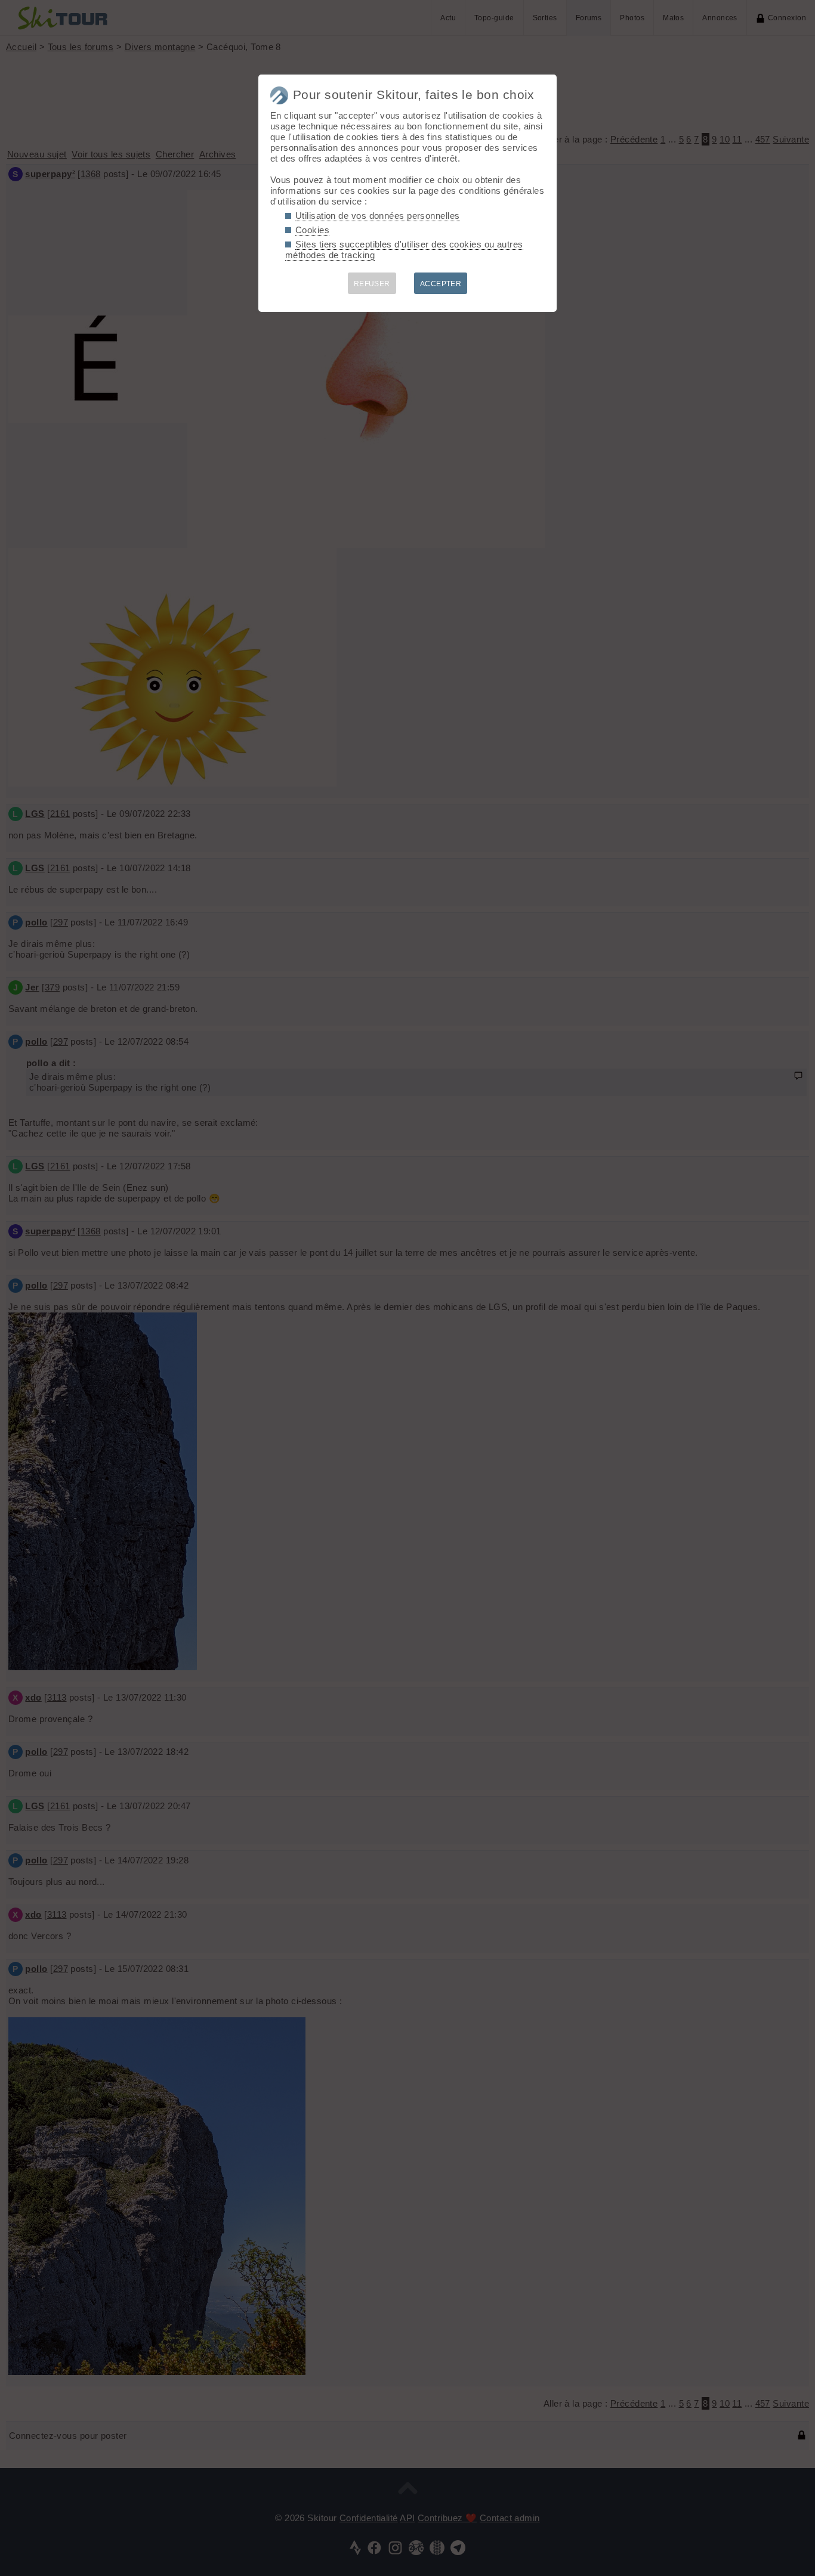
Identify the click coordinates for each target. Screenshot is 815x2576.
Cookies (312, 230)
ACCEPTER (441, 284)
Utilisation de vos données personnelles (378, 216)
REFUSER (372, 284)
